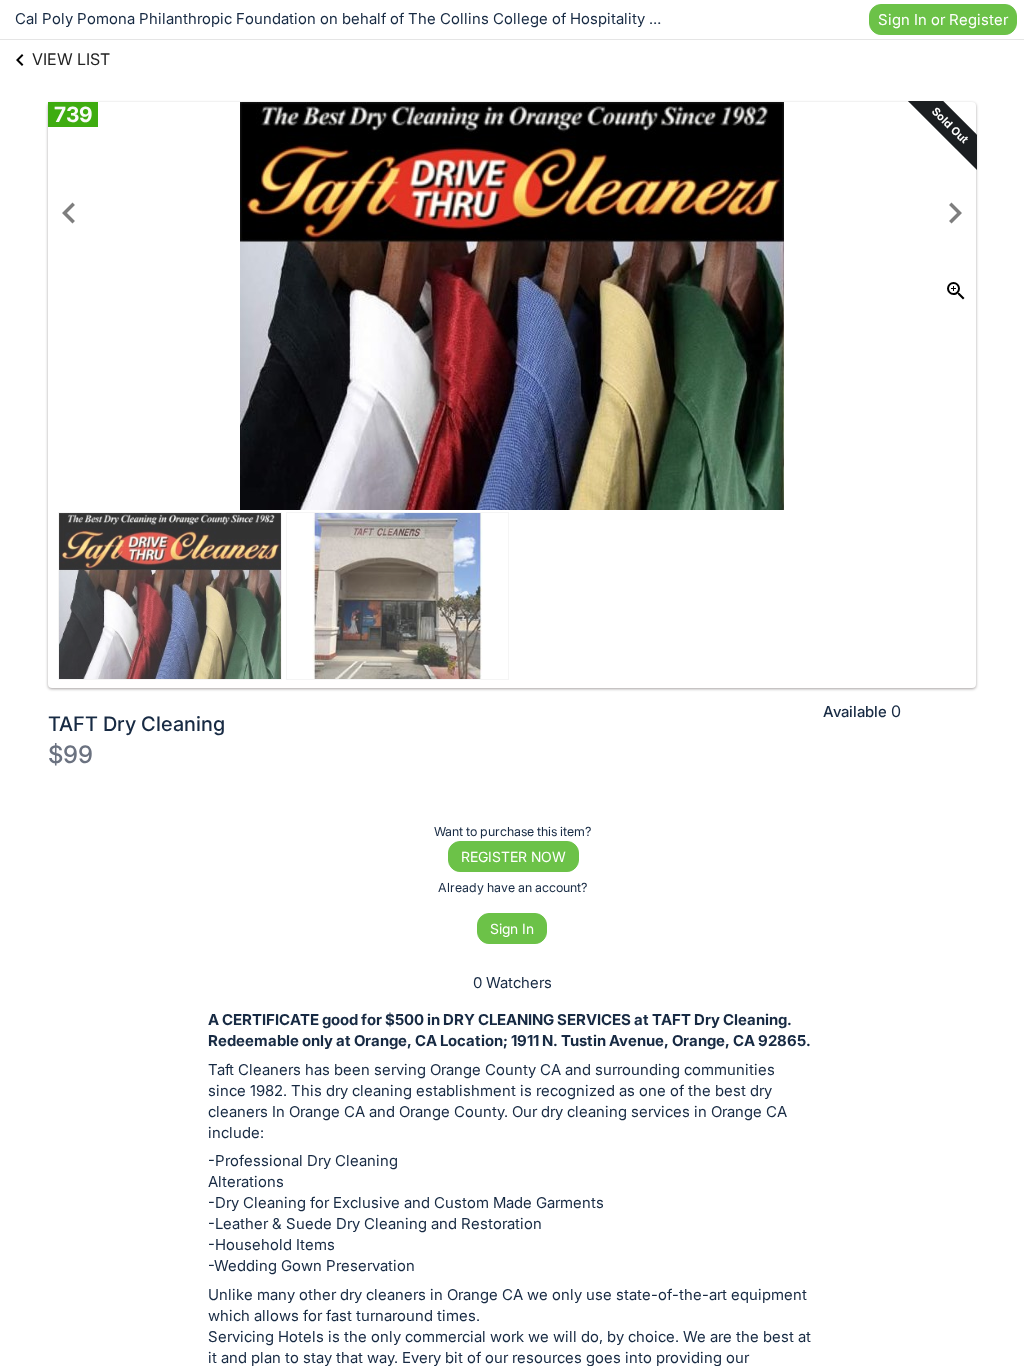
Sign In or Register (943, 19)
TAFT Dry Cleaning (136, 724)
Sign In (512, 928)
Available (855, 711)
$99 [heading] (70, 754)
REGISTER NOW (513, 856)
